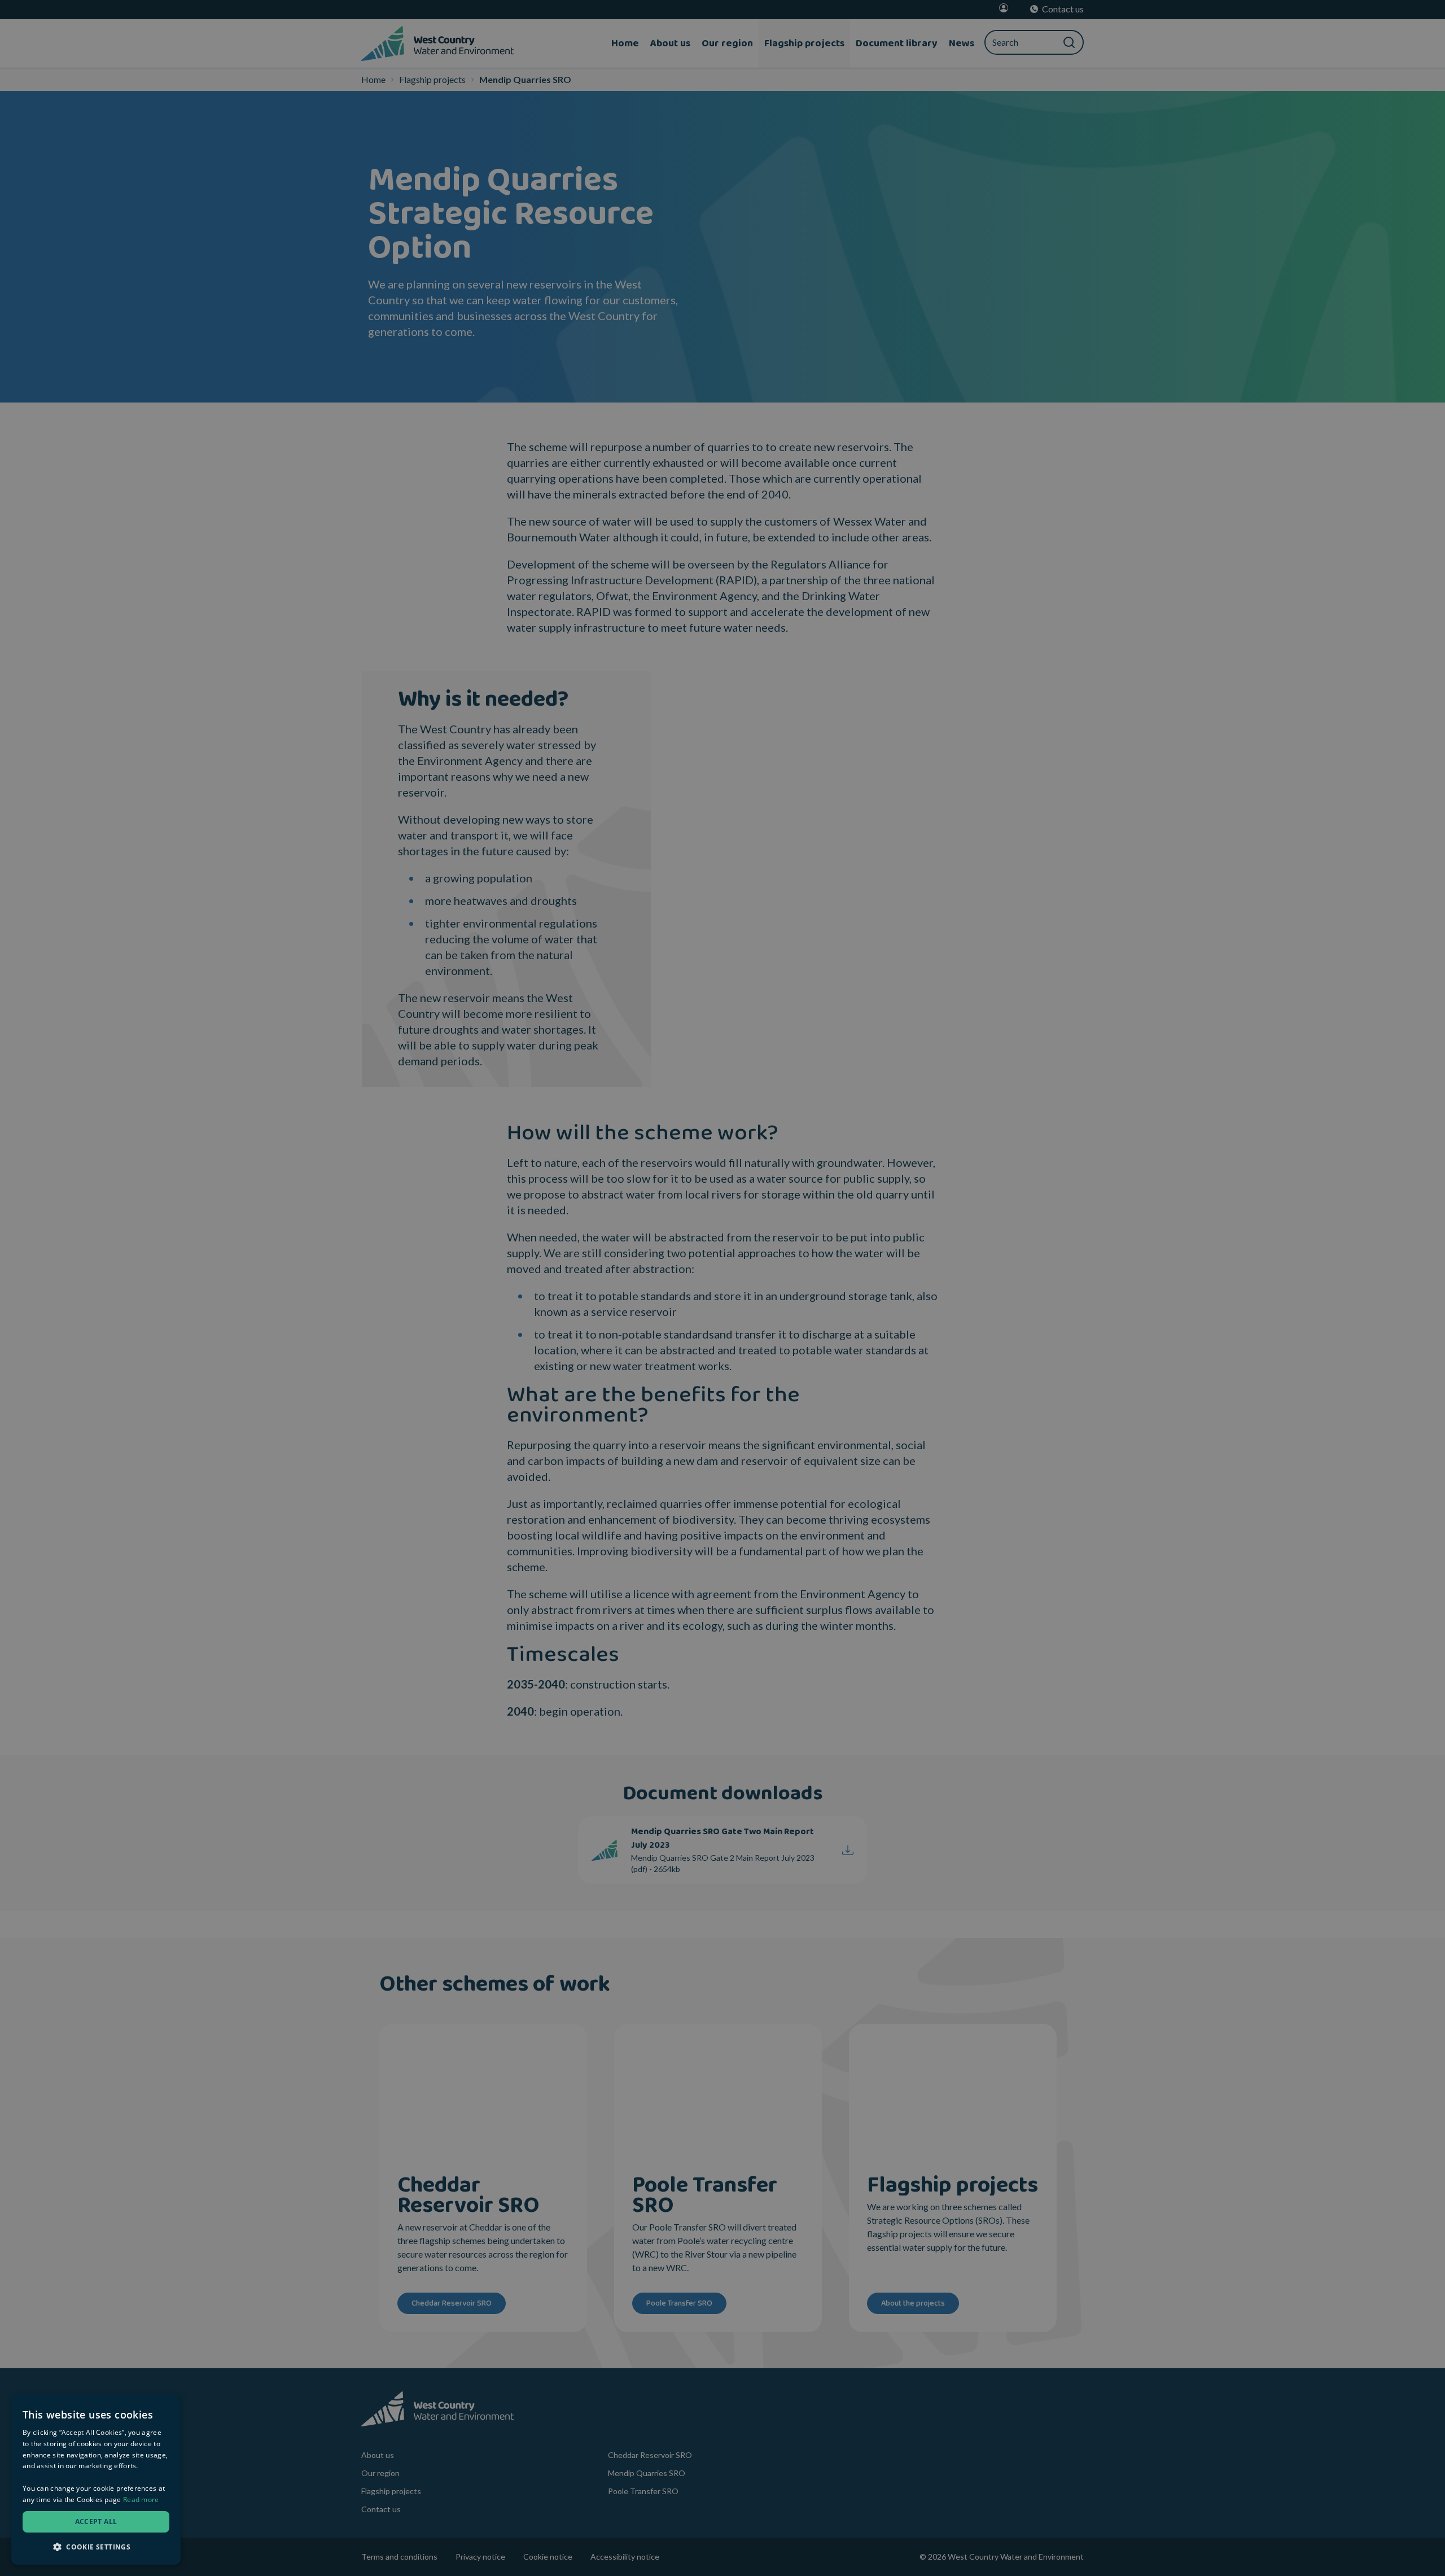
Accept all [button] (96, 2522)
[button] (96, 2547)
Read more (141, 2500)
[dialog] (96, 2479)
